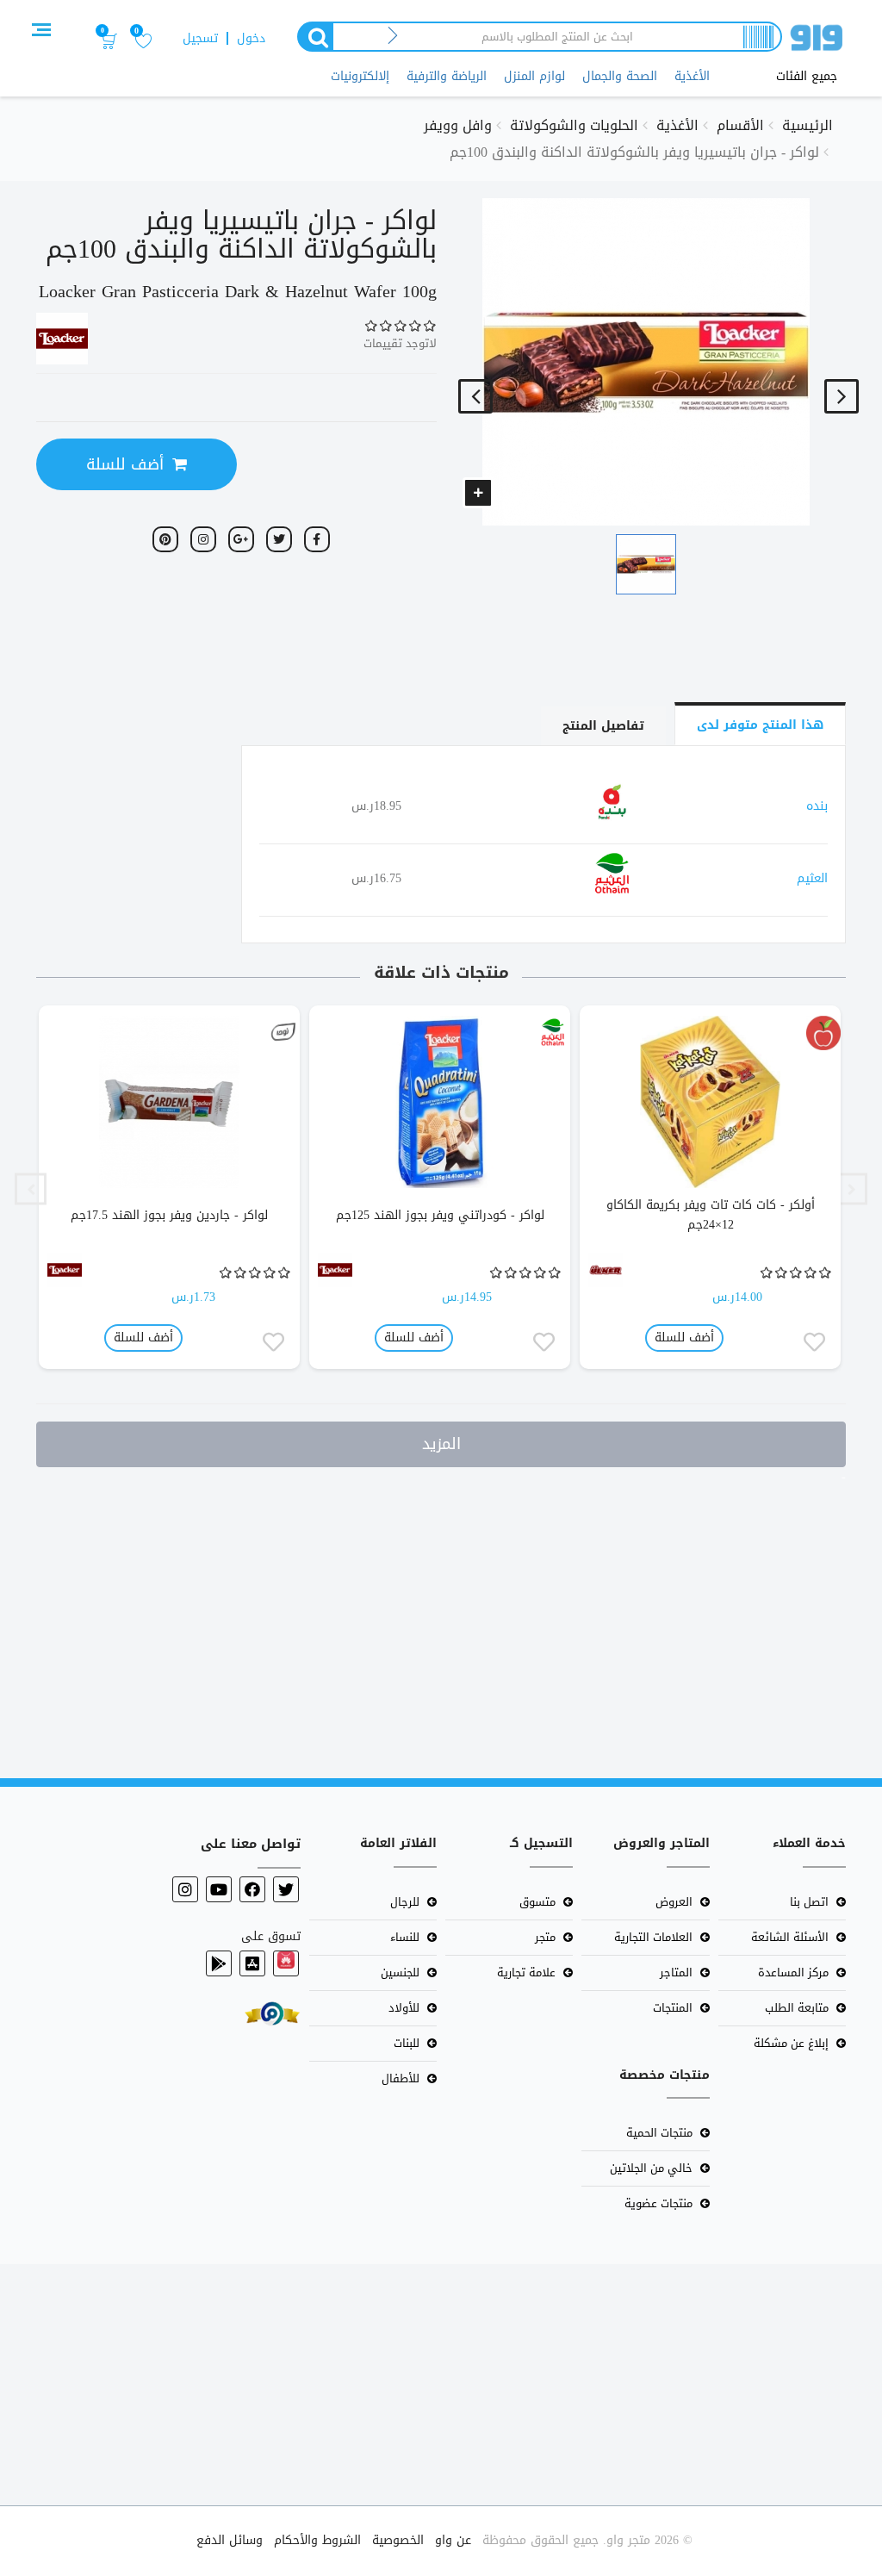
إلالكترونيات (360, 76)
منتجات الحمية (659, 2133)
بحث (314, 37)
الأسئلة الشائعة (790, 1937)
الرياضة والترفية (447, 76)
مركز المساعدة (793, 1972)
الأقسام (740, 125)
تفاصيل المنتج (603, 726)
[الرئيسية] (817, 41)
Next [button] (31, 1189)
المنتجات (673, 2008)
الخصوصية (398, 2540)
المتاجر (676, 1972)
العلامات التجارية (653, 1937)
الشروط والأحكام (317, 2540)
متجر (545, 1937)
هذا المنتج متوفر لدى (760, 725)
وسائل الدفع (230, 2540)
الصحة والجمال (620, 76)
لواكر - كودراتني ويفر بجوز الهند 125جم (440, 1215)
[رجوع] (393, 37)
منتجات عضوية (658, 2203)
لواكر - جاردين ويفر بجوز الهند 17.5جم (169, 1215)
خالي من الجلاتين (651, 2168)
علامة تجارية (526, 1972)
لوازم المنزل (534, 76)
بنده (817, 806)
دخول (251, 38)
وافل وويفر (458, 125)
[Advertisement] (441, 1619)
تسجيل (200, 38)
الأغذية (692, 76)
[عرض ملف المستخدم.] (823, 1033)
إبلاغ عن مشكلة (791, 2043)
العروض (674, 1902)
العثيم (812, 878)
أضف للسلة (125, 464)
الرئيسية (807, 125)
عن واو (453, 2540)
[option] (711, 1189)
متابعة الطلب (797, 2008)
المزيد (441, 1444)
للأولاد (404, 2008)
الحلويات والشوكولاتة (574, 125)
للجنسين (400, 1972)
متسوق (537, 1902)
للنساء (405, 1937)
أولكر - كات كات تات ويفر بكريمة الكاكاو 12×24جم (711, 1215)
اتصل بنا (809, 1902)
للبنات (407, 2043)
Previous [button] (851, 1189)
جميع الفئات (807, 77)
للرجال (405, 1902)
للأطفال (401, 2078)
